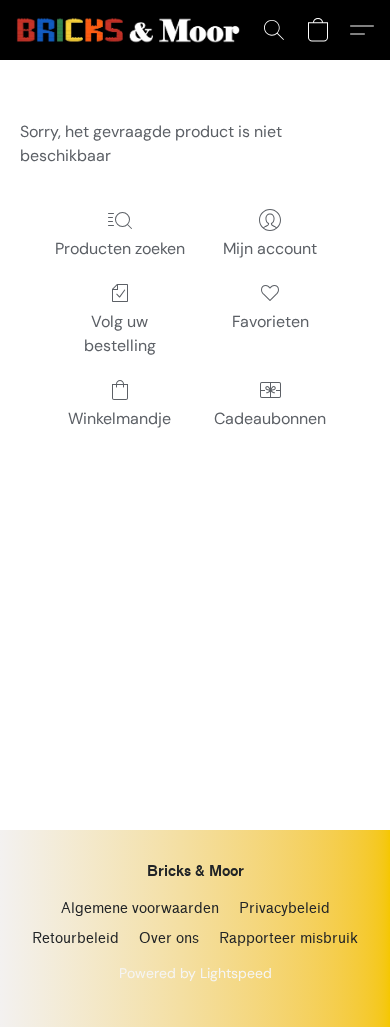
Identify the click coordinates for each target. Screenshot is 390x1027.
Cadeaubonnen (270, 418)
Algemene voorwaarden (140, 908)
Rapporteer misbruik (288, 938)
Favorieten (270, 321)
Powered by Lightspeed (195, 973)
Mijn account (270, 248)
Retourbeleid (75, 938)
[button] (134, 30)
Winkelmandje (119, 418)
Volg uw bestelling (120, 333)
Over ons (169, 938)
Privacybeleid (284, 908)
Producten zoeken (120, 248)
